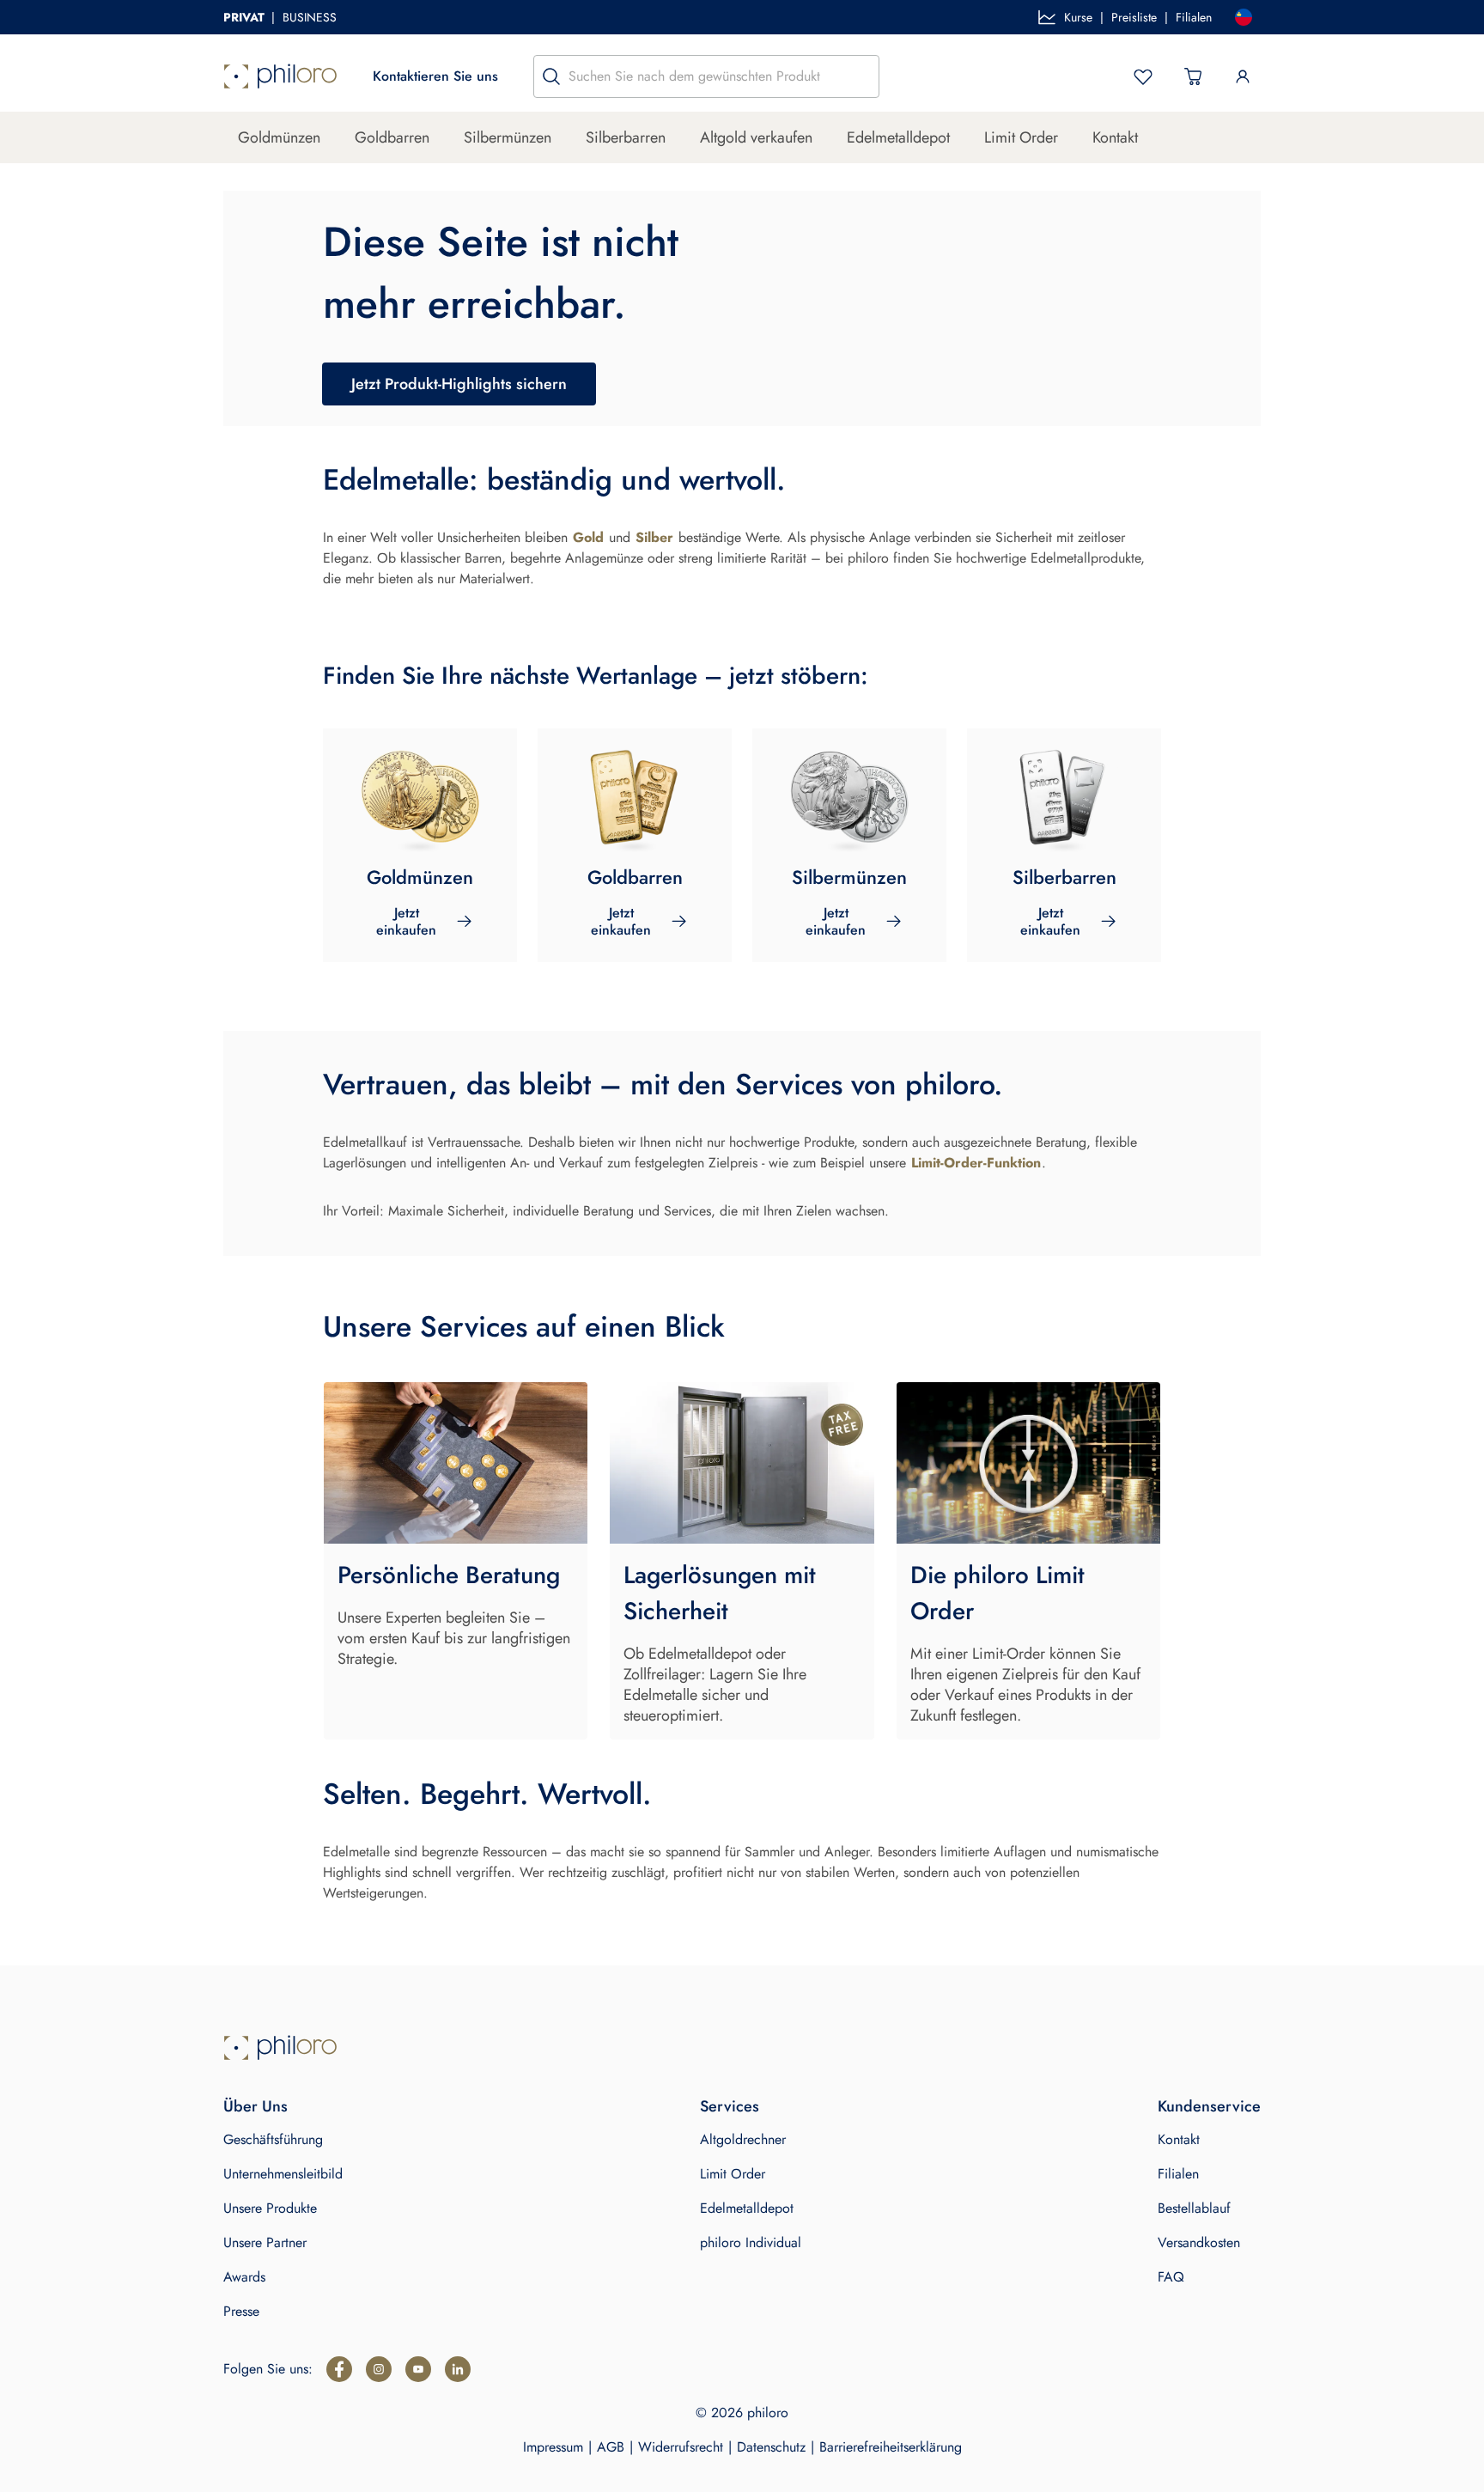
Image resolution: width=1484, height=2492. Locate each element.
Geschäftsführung (273, 2139)
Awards (244, 2277)
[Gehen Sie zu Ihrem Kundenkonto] (1243, 76)
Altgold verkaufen (756, 137)
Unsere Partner (265, 2242)
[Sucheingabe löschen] (861, 76)
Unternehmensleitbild (283, 2174)
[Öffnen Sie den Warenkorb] (1193, 76)
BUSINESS (310, 17)
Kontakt (1115, 137)
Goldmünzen (279, 137)
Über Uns (255, 2106)
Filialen (1194, 17)
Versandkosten (1199, 2242)
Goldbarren (392, 137)
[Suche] (551, 76)
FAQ (1171, 2277)
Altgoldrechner (743, 2139)
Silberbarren (626, 137)
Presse (241, 2311)
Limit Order (1021, 137)
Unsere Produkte (270, 2208)
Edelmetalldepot (898, 137)
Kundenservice (1209, 2106)
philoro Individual (751, 2242)
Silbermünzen (508, 137)
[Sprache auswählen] (1244, 17)
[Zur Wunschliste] (1143, 76)
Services (730, 2106)
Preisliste (1134, 17)
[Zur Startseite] (280, 76)
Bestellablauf (1194, 2208)
